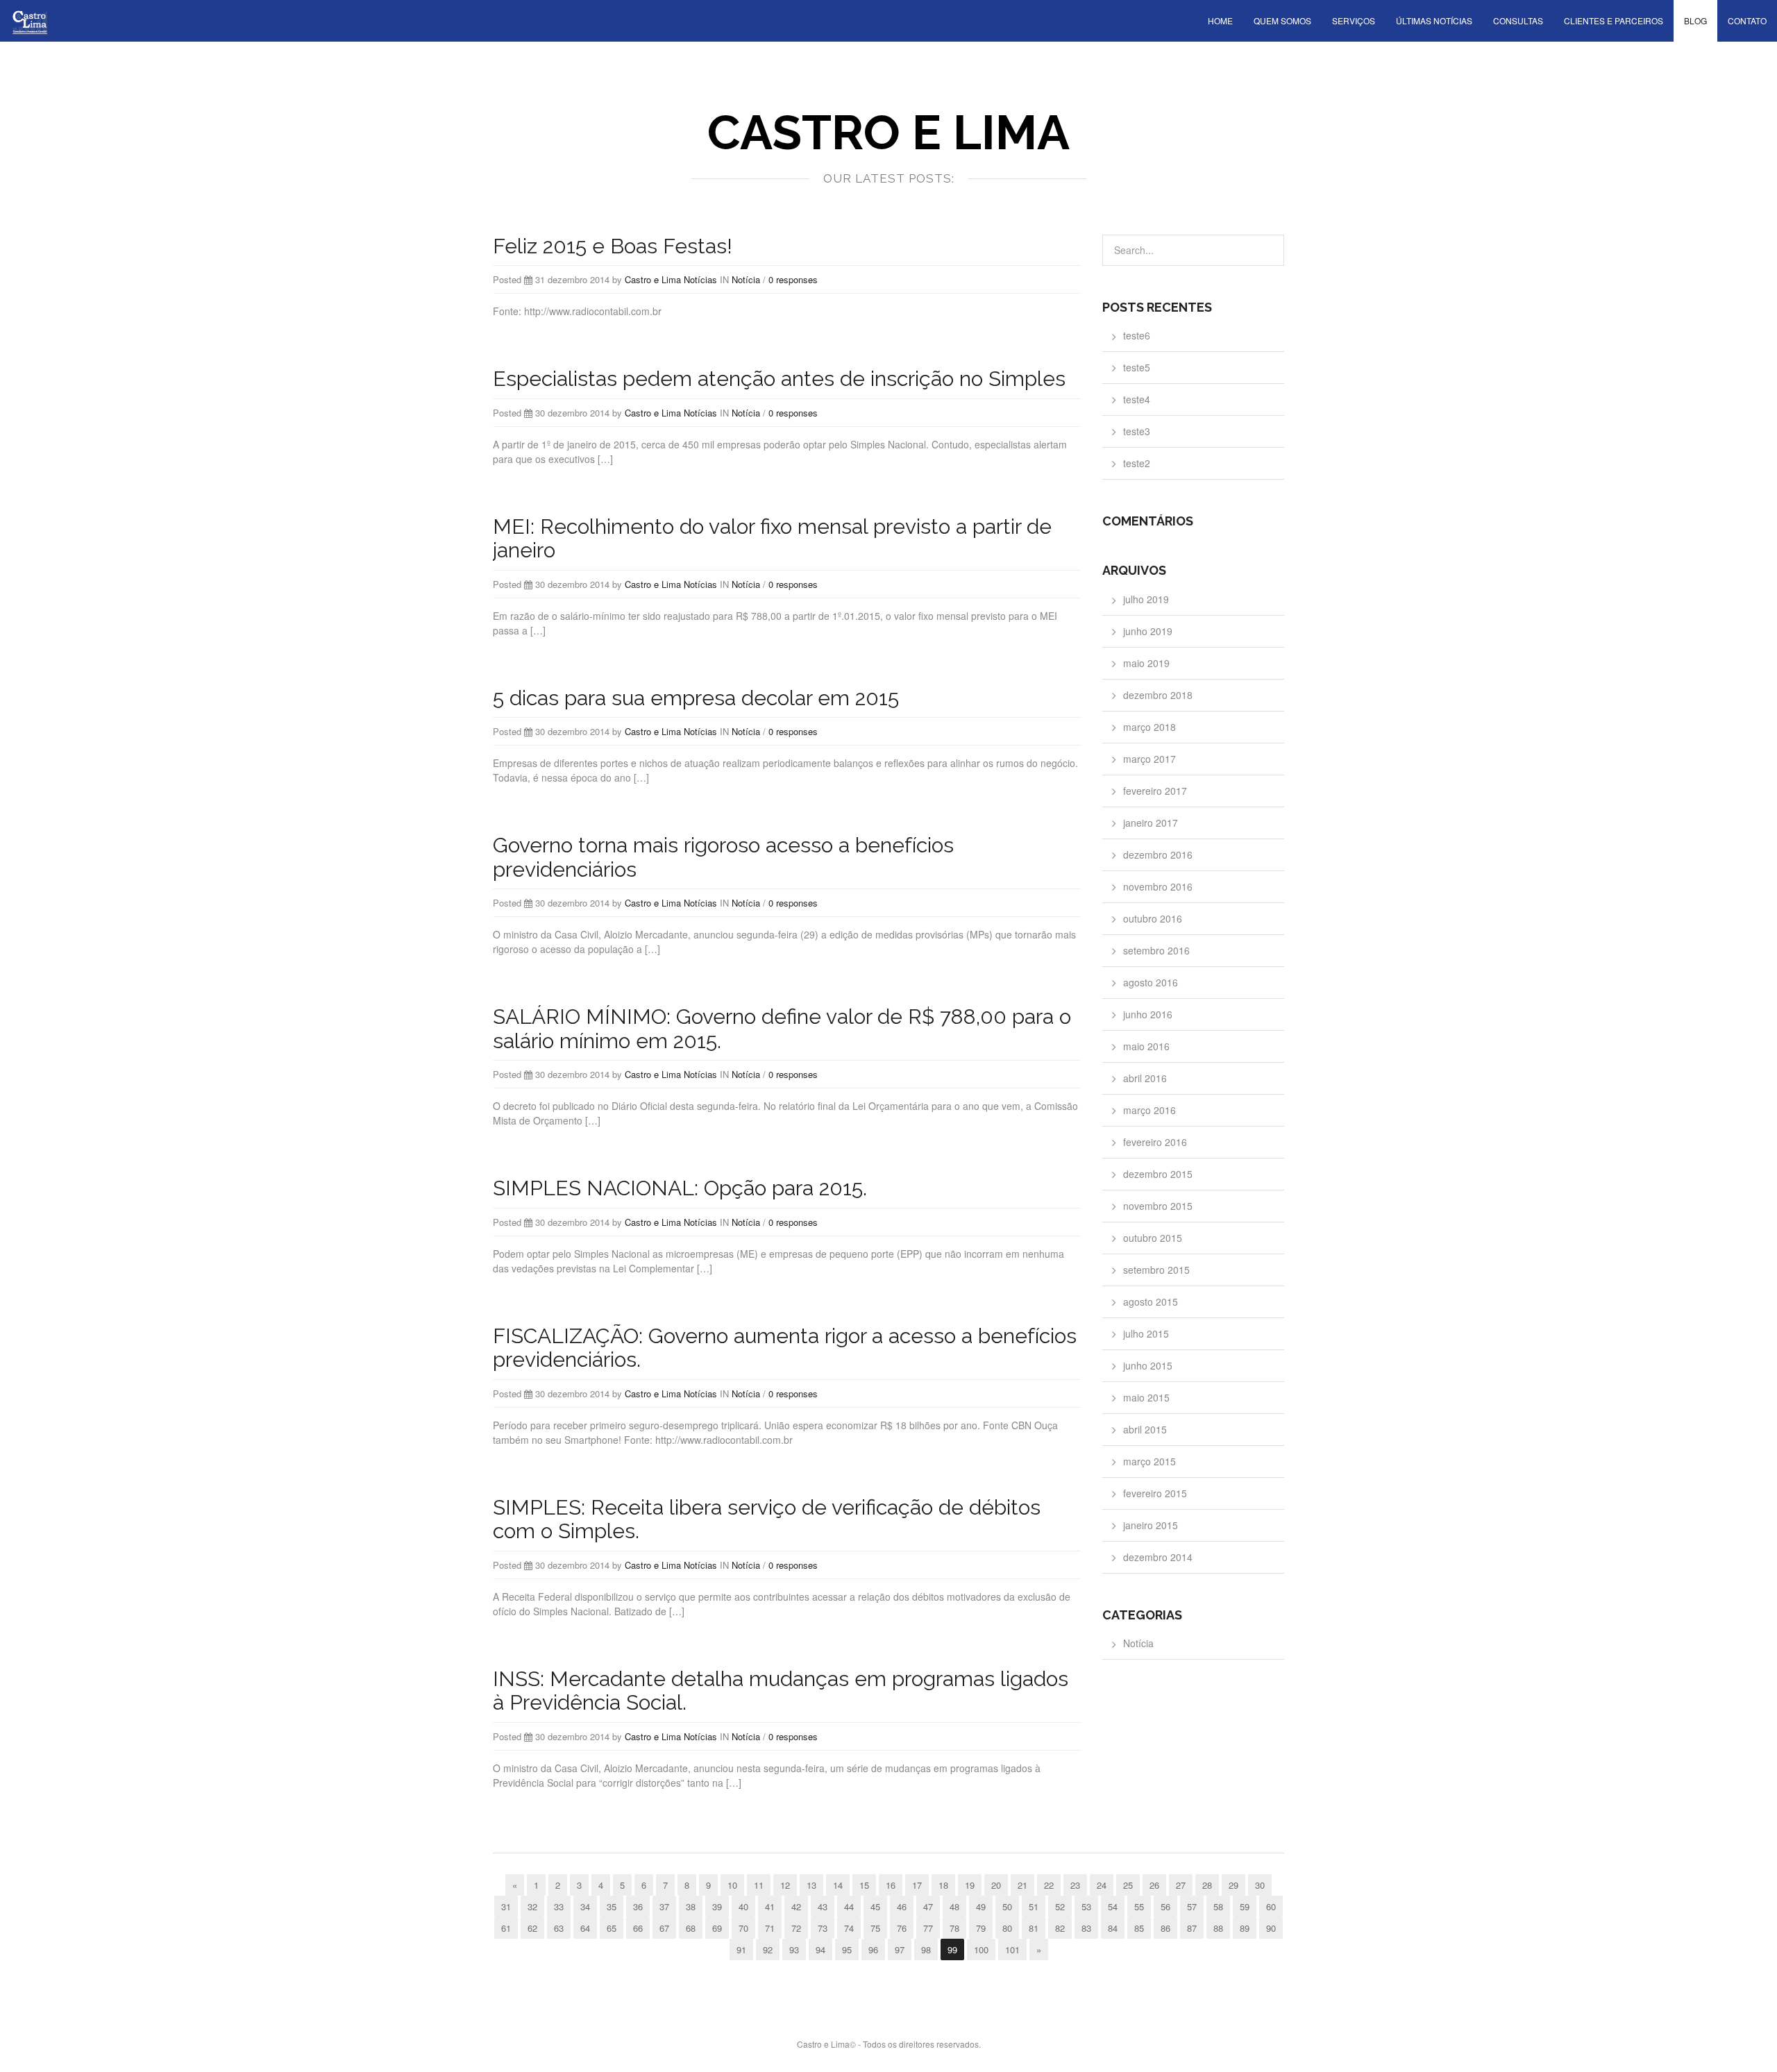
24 (1102, 1885)
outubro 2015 (1153, 1238)
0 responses (793, 279)
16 (891, 1885)
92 (768, 1949)
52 (1060, 1906)
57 (1192, 1906)
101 (1012, 1949)
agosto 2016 (1151, 982)
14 (838, 1885)
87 (1192, 1928)
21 (1022, 1885)
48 (954, 1906)
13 (811, 1885)
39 (717, 1906)
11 (759, 1885)
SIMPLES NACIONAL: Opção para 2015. (680, 1188)
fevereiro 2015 (1155, 1493)
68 (691, 1928)
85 (1139, 1928)
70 (743, 1928)
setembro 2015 (1156, 1270)
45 (875, 1906)
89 (1245, 1928)
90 (1271, 1928)
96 (873, 1949)
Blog (1695, 20)
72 (796, 1928)
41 (770, 1906)
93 (794, 1949)
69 (717, 1928)
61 (506, 1928)
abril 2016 (1145, 1078)
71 (770, 1928)
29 (1233, 1885)
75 (875, 1928)
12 (785, 1885)
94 (820, 1949)
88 (1218, 1928)
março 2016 (1149, 1110)
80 (1007, 1928)
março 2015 (1149, 1461)
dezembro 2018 (1158, 695)
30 (1260, 1885)
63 (559, 1928)
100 (981, 1949)
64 (585, 1928)
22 (1049, 1885)
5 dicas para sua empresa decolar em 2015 (696, 698)
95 (847, 1949)
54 (1113, 1906)
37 (664, 1906)
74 (849, 1928)
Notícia (746, 279)
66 (638, 1928)
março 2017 (1149, 759)
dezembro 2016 (1158, 854)
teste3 (1137, 431)
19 (970, 1885)
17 (917, 1885)
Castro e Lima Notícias (671, 279)
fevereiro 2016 (1155, 1142)
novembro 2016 (1158, 886)
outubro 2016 (1153, 918)
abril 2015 (1145, 1429)
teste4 (1137, 399)
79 (981, 1928)
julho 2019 (1146, 599)
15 (864, 1885)
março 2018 (1149, 727)
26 (1154, 1885)
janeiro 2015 (1151, 1525)
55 (1139, 1906)
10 (732, 1885)
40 (743, 1906)
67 (664, 1928)
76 (902, 1928)
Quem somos (1282, 20)
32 (532, 1906)
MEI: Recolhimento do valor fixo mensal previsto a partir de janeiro (772, 539)
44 (849, 1906)
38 (691, 1906)
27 (1181, 1885)
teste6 (1137, 335)
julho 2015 (1146, 1333)
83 (1086, 1928)
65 (612, 1928)
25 (1128, 1885)
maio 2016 (1146, 1046)
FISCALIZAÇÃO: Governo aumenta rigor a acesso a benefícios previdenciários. (785, 1348)
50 (1007, 1906)
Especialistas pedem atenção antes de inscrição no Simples (779, 379)
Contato (1747, 20)
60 (1271, 1906)
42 (796, 1906)
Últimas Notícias (1434, 20)
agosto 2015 (1151, 1302)
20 (996, 1885)
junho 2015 (1148, 1365)
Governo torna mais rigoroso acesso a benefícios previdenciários (723, 857)
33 (559, 1906)
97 (900, 1949)
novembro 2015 (1158, 1206)
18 (943, 1885)
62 (532, 1928)
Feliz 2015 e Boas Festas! (613, 246)
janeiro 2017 (1151, 823)
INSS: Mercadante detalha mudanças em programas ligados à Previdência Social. (781, 1691)
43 (823, 1906)
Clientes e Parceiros (1614, 20)
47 (928, 1906)
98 (926, 1949)
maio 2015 (1146, 1397)
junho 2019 (1148, 631)
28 (1207, 1885)
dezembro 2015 (1158, 1174)
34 (585, 1906)
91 (741, 1949)
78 (954, 1928)
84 (1113, 1928)
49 (981, 1906)
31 (506, 1906)
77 (928, 1928)
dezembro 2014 (1158, 1557)
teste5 (1137, 367)
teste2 (1137, 463)
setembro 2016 (1156, 950)
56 (1165, 1906)
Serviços (1354, 20)
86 (1165, 1928)
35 (612, 1906)
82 (1060, 1928)
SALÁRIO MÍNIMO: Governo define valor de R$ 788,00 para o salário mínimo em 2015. (782, 1029)
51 (1034, 1906)
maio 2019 (1146, 663)
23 (1075, 1885)
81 (1034, 1928)
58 (1218, 1906)
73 (823, 1928)
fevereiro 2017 (1155, 791)
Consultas (1518, 20)
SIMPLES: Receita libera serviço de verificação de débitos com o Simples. (767, 1519)
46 (902, 1906)
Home (1220, 20)
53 (1086, 1906)
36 (638, 1906)
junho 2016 (1148, 1014)
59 (1245, 1906)
